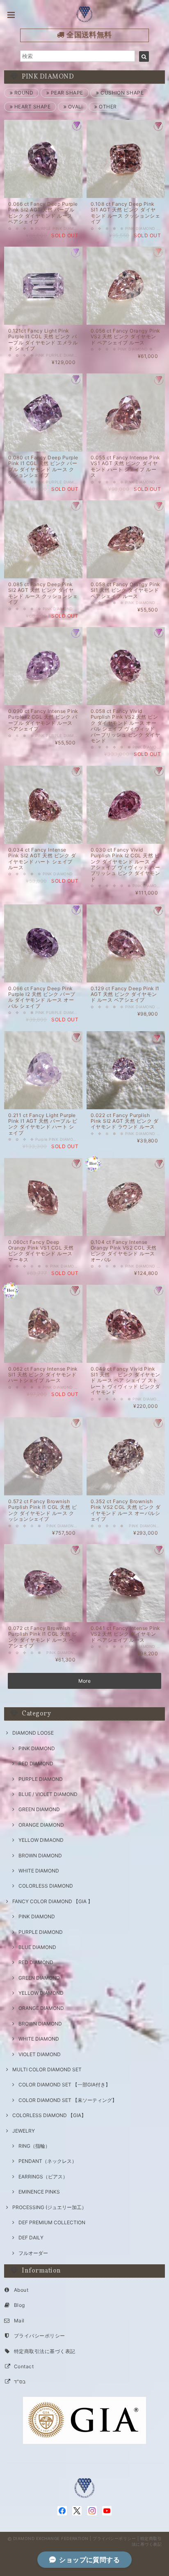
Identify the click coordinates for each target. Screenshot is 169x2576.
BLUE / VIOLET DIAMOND (48, 1794)
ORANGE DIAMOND (41, 1825)
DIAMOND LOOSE (33, 1733)
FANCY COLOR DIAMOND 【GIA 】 (53, 1901)
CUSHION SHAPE (121, 93)
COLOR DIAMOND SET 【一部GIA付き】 (64, 2085)
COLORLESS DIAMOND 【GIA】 (49, 2115)
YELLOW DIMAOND (41, 1840)
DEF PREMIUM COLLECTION (52, 2222)
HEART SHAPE (32, 107)
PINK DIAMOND (37, 1748)
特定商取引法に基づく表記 (45, 2351)
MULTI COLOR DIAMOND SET (47, 2069)
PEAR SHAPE (66, 93)
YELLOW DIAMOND (41, 1993)
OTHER (107, 107)
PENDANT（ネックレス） (48, 2161)
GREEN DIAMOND (39, 1809)
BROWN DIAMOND (40, 1856)
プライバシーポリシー (40, 2336)
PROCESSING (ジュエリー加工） (49, 2207)
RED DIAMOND (36, 1763)
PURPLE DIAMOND (41, 1779)
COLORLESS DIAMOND (46, 1886)
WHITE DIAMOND (39, 1871)
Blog (19, 2305)
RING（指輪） (34, 2146)
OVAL (74, 107)
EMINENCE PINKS (39, 2192)
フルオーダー (33, 2253)
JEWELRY (24, 2131)
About (21, 2290)
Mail (19, 2321)
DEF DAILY (31, 2238)
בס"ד (20, 2382)
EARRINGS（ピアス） (43, 2177)
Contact (24, 2366)
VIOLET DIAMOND (40, 2054)
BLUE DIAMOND (37, 1947)
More (85, 1681)
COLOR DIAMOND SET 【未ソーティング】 (68, 2100)
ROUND (23, 93)
